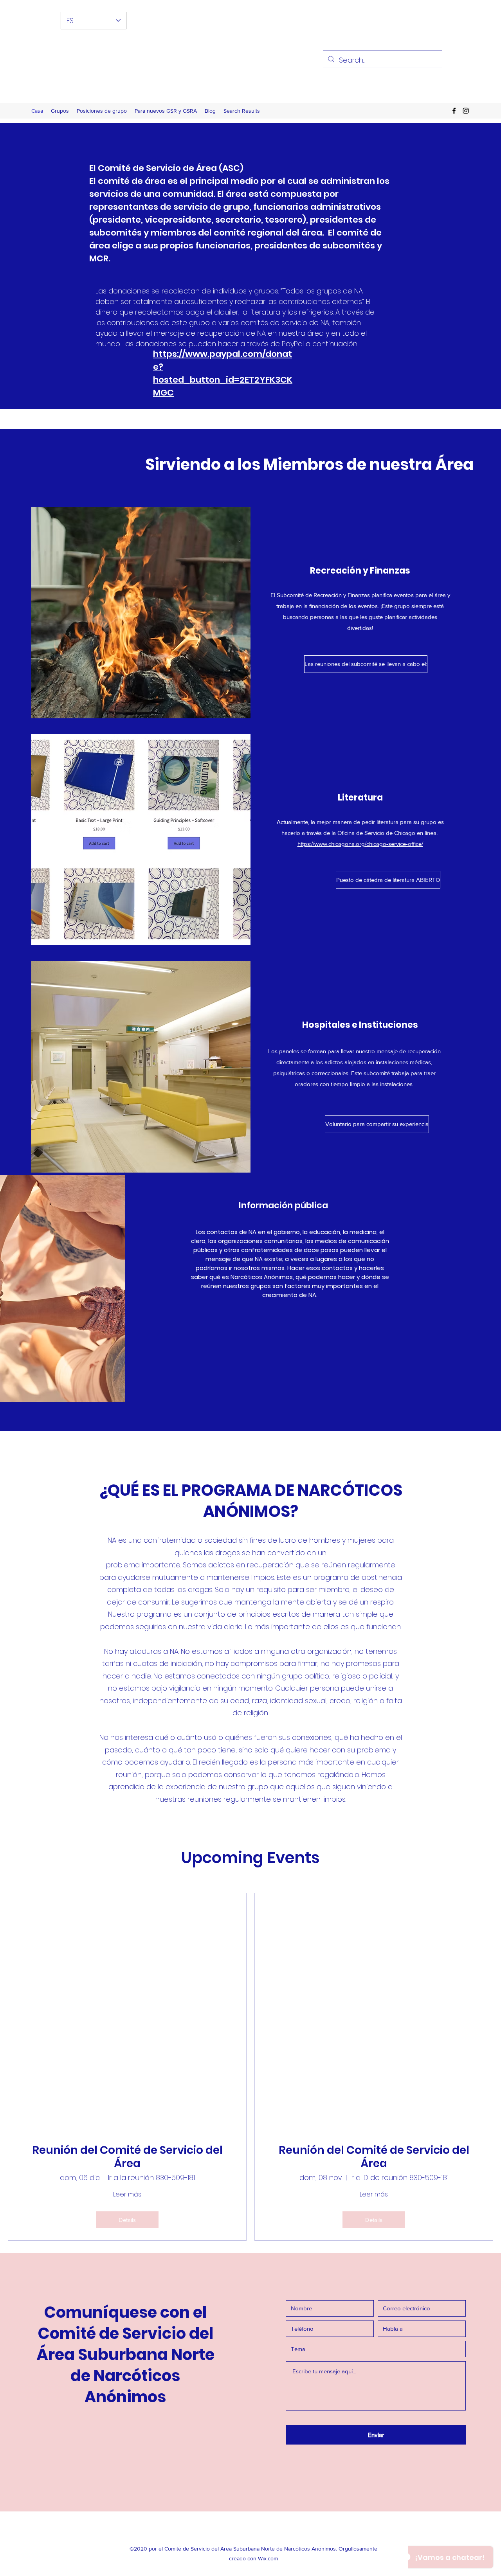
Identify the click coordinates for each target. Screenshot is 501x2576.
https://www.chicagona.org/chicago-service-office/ (360, 844)
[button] (360, 664)
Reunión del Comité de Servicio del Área (127, 2157)
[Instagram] (466, 111)
